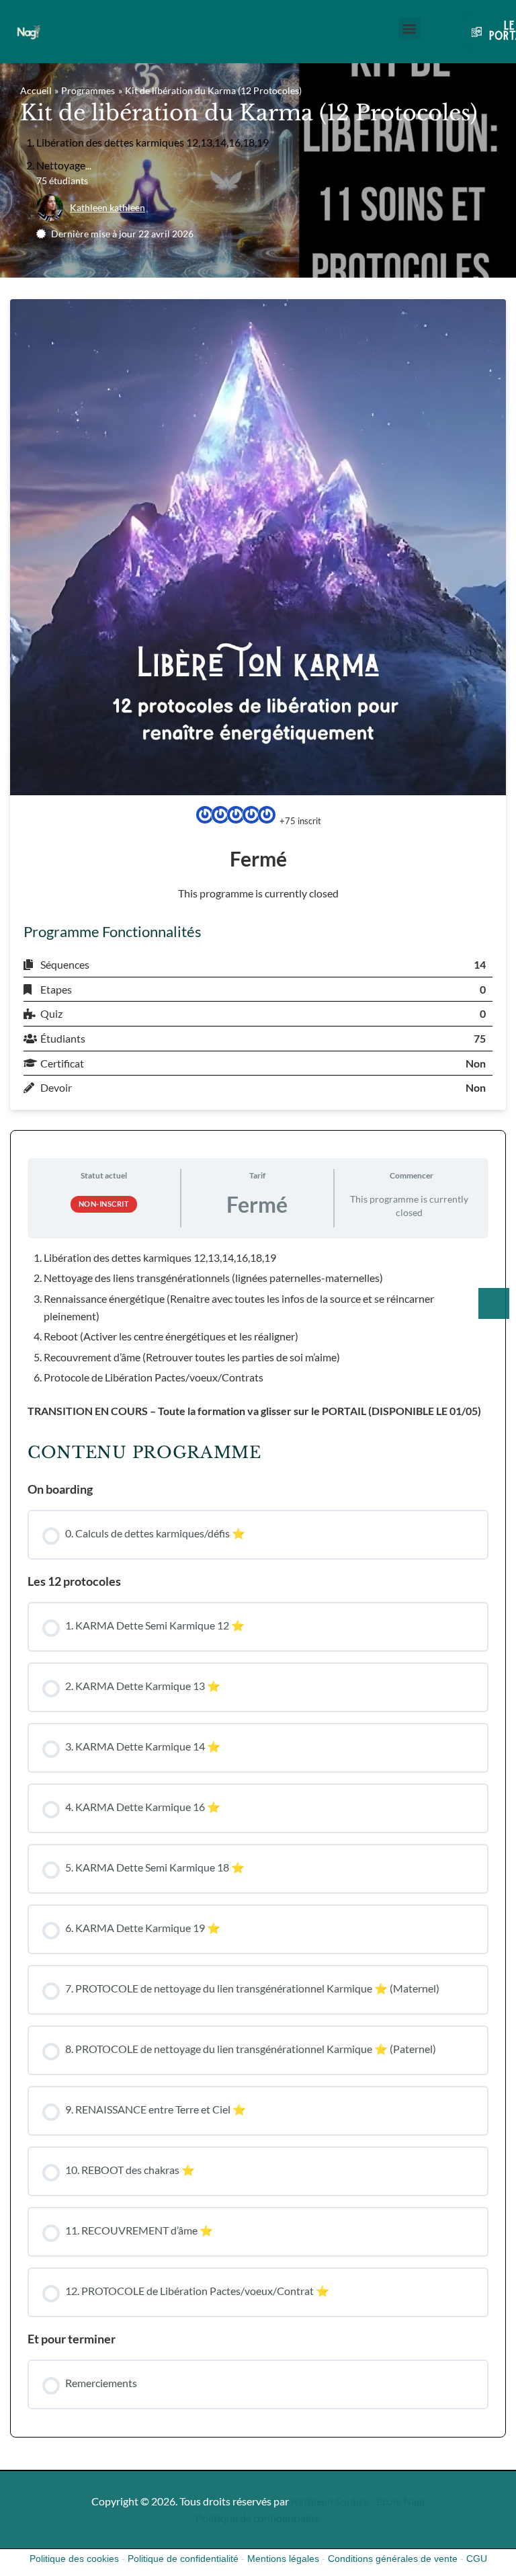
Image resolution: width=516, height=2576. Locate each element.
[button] (410, 29)
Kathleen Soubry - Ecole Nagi (358, 2501)
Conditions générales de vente (393, 2559)
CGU (477, 2559)
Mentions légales (283, 2559)
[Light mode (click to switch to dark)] (494, 1303)
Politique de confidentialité (258, 2518)
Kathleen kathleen (107, 207)
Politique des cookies (74, 2559)
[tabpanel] (258, 1334)
